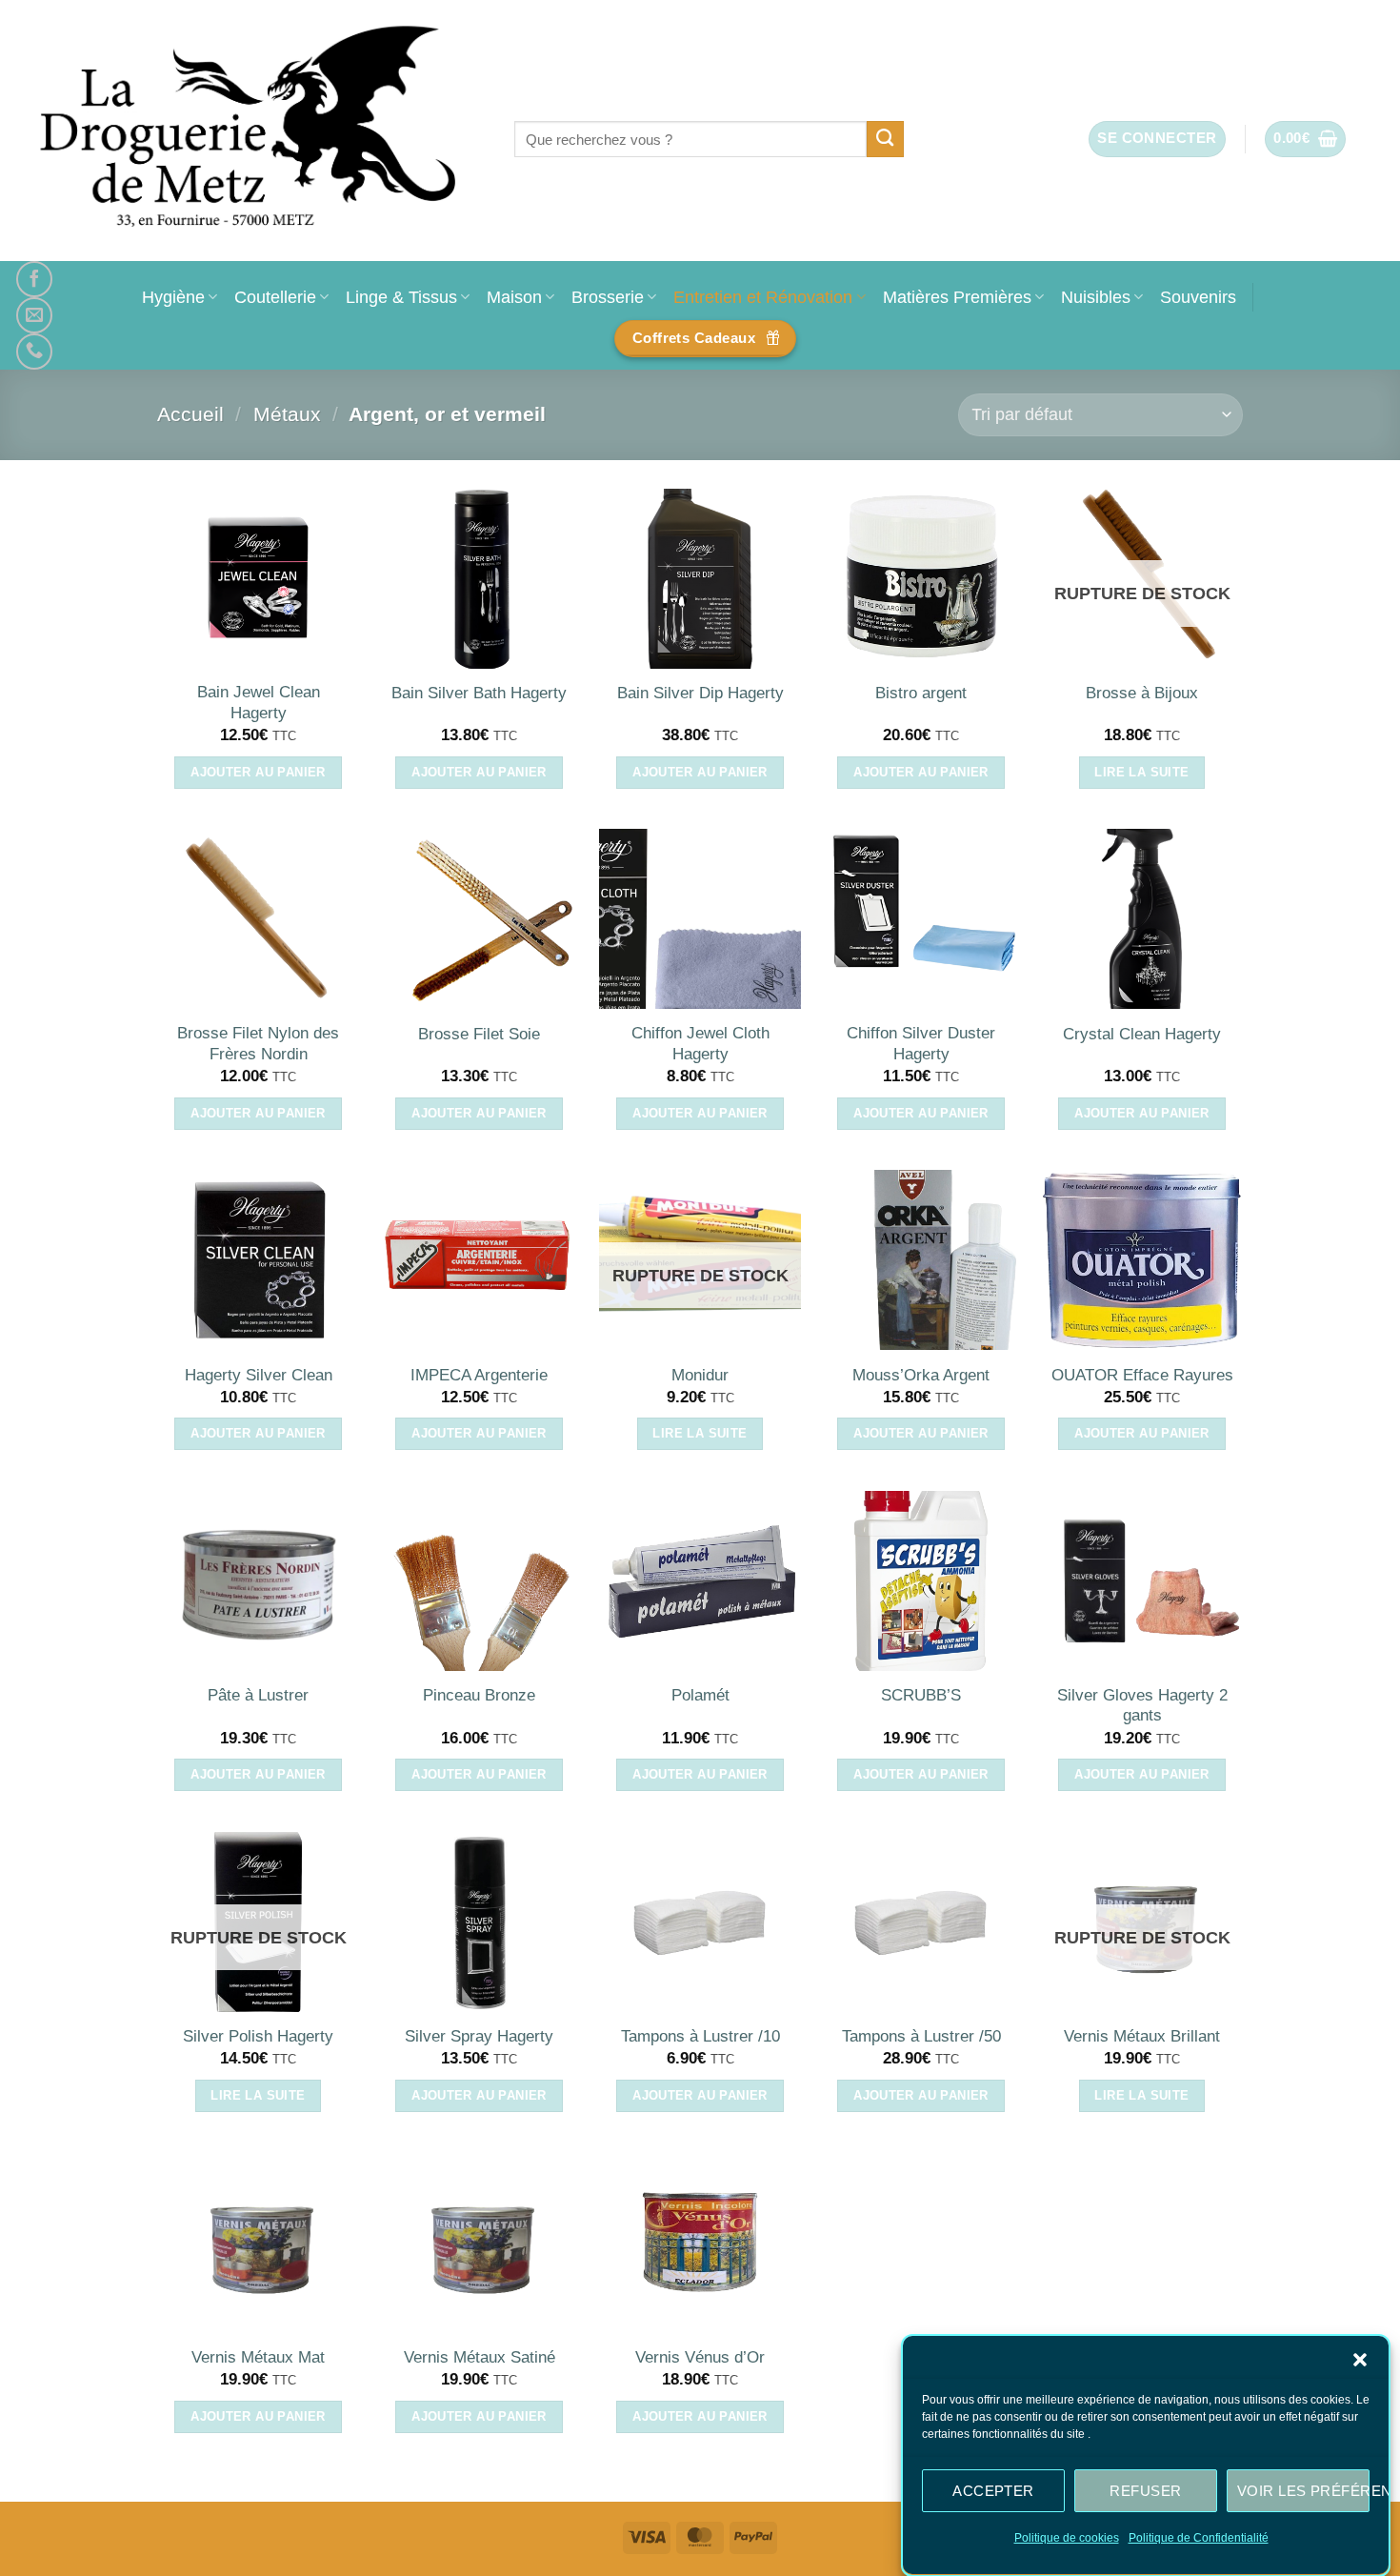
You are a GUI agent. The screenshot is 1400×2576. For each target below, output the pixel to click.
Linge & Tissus (401, 297)
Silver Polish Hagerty (258, 2036)
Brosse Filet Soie (479, 1034)
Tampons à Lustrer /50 (921, 2036)
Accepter (993, 2490)
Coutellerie (275, 297)
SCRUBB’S (921, 1695)
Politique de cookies (1067, 2538)
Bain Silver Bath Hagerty (479, 693)
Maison (514, 297)
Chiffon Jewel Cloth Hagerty (700, 1044)
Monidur (700, 1375)
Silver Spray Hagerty (479, 2036)
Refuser (1145, 2490)
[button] (1360, 2360)
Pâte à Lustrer (258, 1695)
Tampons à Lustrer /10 (700, 2036)
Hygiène (173, 297)
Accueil (190, 414)
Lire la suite (1141, 772)
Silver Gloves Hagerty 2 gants (1142, 1706)
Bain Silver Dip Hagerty (700, 693)
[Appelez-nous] (34, 352)
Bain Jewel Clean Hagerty (259, 703)
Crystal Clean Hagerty (1142, 1034)
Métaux (287, 414)
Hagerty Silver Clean (259, 1375)
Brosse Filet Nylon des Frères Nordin (258, 1044)
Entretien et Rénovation (763, 297)
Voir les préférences (1303, 2490)
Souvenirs (1198, 297)
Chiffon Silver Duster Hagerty (921, 1044)
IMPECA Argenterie (479, 1375)
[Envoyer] (885, 139)
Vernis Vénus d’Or (700, 2357)
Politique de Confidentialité (1199, 2538)
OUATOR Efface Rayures (1142, 1375)
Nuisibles (1096, 297)
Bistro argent (921, 693)
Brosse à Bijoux (1142, 693)
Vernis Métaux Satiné (480, 2357)
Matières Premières (957, 297)
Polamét (700, 1695)
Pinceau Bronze (479, 1695)
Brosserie (608, 297)
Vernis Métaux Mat (258, 2357)
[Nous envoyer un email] (34, 315)
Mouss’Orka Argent (921, 1375)
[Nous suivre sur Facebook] (34, 279)
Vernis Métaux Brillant (1142, 2036)
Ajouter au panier (258, 772)
